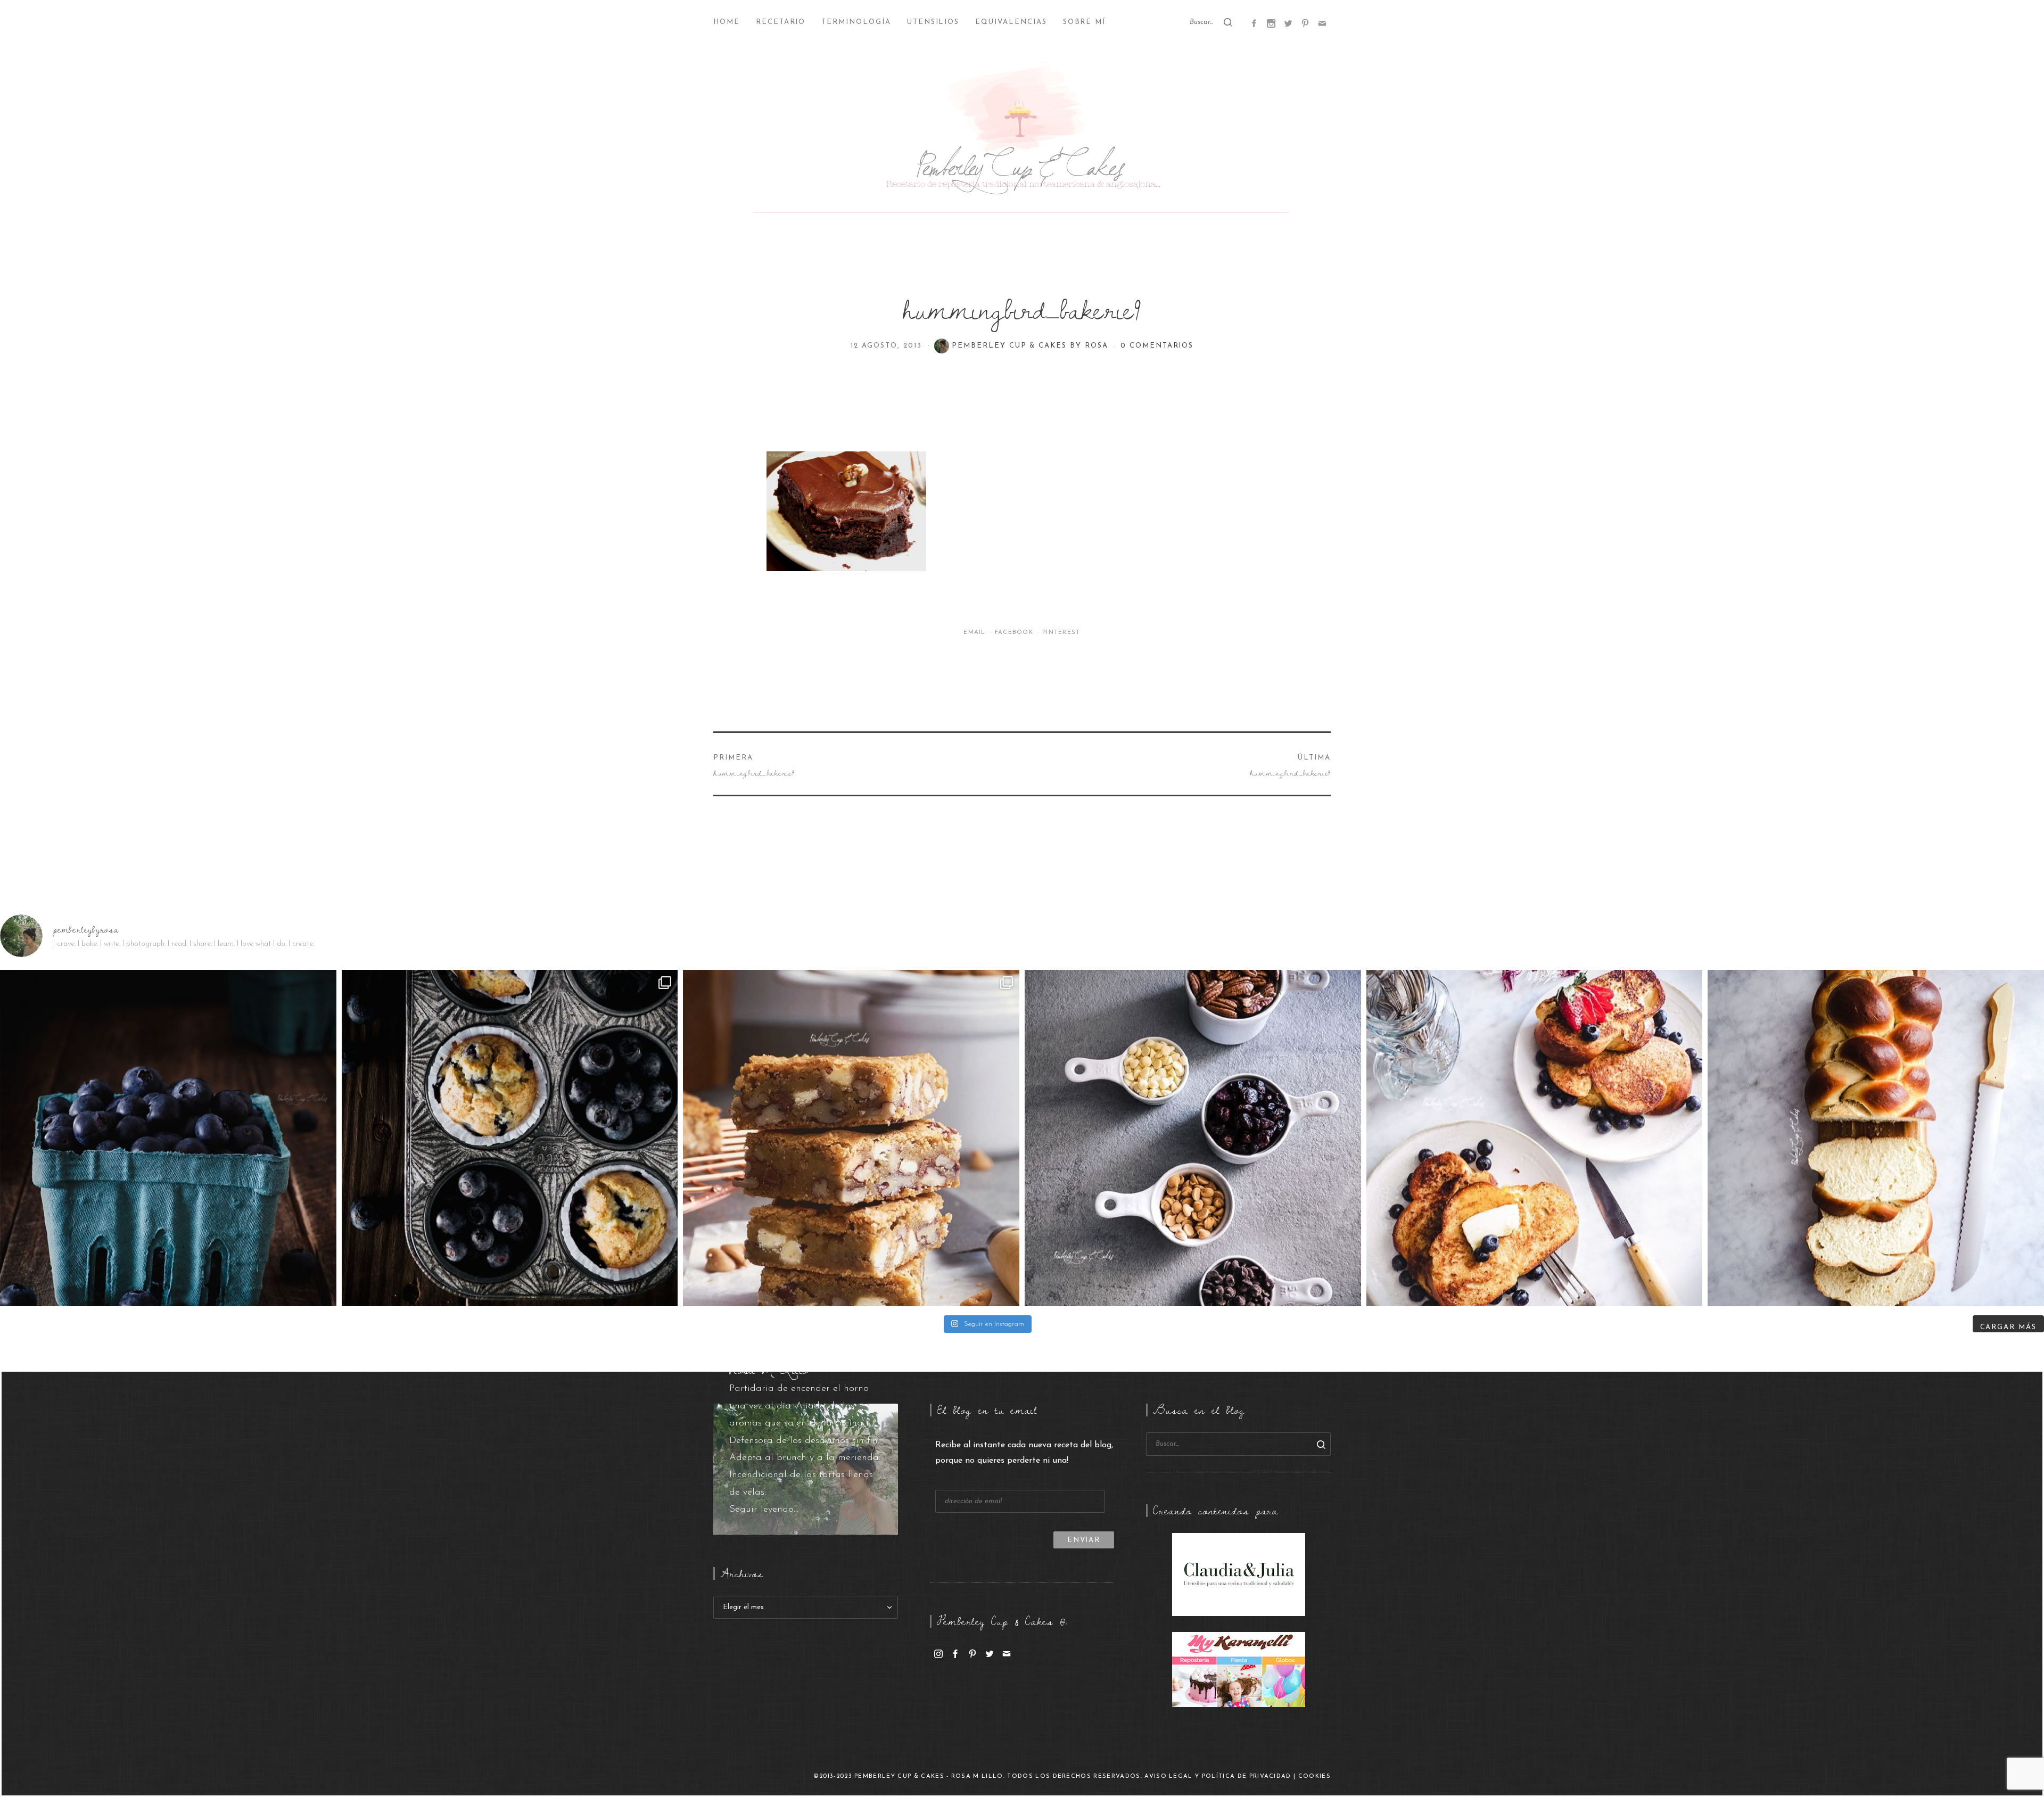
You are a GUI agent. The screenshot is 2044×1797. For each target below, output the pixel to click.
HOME (727, 22)
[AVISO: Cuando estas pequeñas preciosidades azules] (168, 1138)
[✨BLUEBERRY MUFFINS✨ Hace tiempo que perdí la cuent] (510, 1138)
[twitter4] (1288, 23)
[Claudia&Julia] (1239, 1574)
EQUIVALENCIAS (1011, 22)
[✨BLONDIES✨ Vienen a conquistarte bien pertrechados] (851, 1138)
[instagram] (938, 1653)
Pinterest (1061, 633)
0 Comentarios (1157, 346)
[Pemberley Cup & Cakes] (1022, 138)
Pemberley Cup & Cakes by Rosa (1032, 346)
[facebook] (955, 1653)
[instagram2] (1271, 23)
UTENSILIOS (933, 22)
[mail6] (1322, 23)
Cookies (1314, 1777)
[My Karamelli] (1239, 1669)
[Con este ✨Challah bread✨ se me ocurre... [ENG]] (1876, 1138)
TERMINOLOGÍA (856, 22)
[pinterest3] (1305, 23)
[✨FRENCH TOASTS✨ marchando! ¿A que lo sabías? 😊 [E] (1535, 1138)
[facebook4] (1254, 23)
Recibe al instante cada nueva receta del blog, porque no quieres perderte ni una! (1024, 1453)
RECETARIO (781, 22)
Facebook (1015, 633)
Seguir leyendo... (764, 1510)
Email (976, 633)
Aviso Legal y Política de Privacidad (1218, 1777)
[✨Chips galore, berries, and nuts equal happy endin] (1193, 1138)
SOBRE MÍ (1085, 22)
